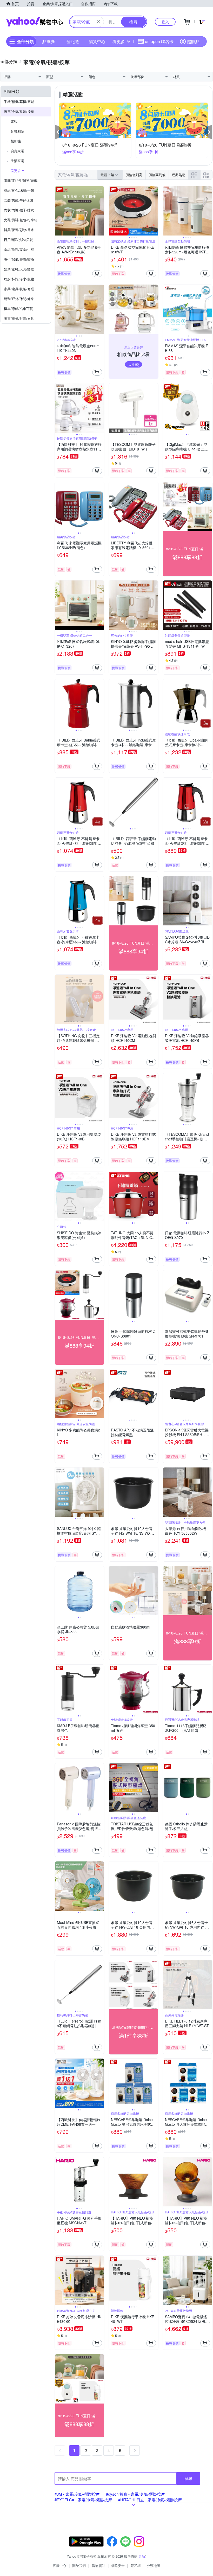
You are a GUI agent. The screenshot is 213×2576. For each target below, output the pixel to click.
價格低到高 (134, 175)
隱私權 (136, 2565)
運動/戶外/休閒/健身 (19, 299)
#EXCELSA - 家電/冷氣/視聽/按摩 (83, 2500)
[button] (58, 132)
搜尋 (188, 2478)
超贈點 (193, 41)
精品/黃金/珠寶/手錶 (19, 190)
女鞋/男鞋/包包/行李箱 (21, 220)
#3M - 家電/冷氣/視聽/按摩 (77, 2494)
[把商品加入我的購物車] (97, 274)
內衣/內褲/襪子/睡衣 (19, 210)
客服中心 (59, 2565)
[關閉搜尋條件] (98, 22)
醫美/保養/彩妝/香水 (19, 230)
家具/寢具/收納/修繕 (19, 289)
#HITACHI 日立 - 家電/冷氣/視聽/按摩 (150, 2500)
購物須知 (98, 2565)
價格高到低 (157, 175)
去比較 (134, 364)
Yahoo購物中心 (35, 22)
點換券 (49, 41)
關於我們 (79, 2565)
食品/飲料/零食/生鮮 (19, 249)
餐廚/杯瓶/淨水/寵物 (19, 279)
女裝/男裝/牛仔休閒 (18, 200)
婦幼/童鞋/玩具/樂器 (19, 269)
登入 (165, 22)
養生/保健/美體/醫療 (19, 259)
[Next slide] (101, 211)
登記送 (73, 41)
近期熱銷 (178, 175)
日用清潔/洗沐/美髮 (18, 240)
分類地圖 (154, 2565)
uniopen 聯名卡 (159, 41)
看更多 (119, 41)
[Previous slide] (58, 211)
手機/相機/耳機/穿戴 (19, 102)
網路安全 (118, 2565)
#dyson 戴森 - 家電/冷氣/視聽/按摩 (135, 2494)
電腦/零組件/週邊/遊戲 (21, 180)
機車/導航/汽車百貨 (18, 309)
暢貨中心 (97, 41)
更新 (142, 2556)
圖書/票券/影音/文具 (19, 318)
